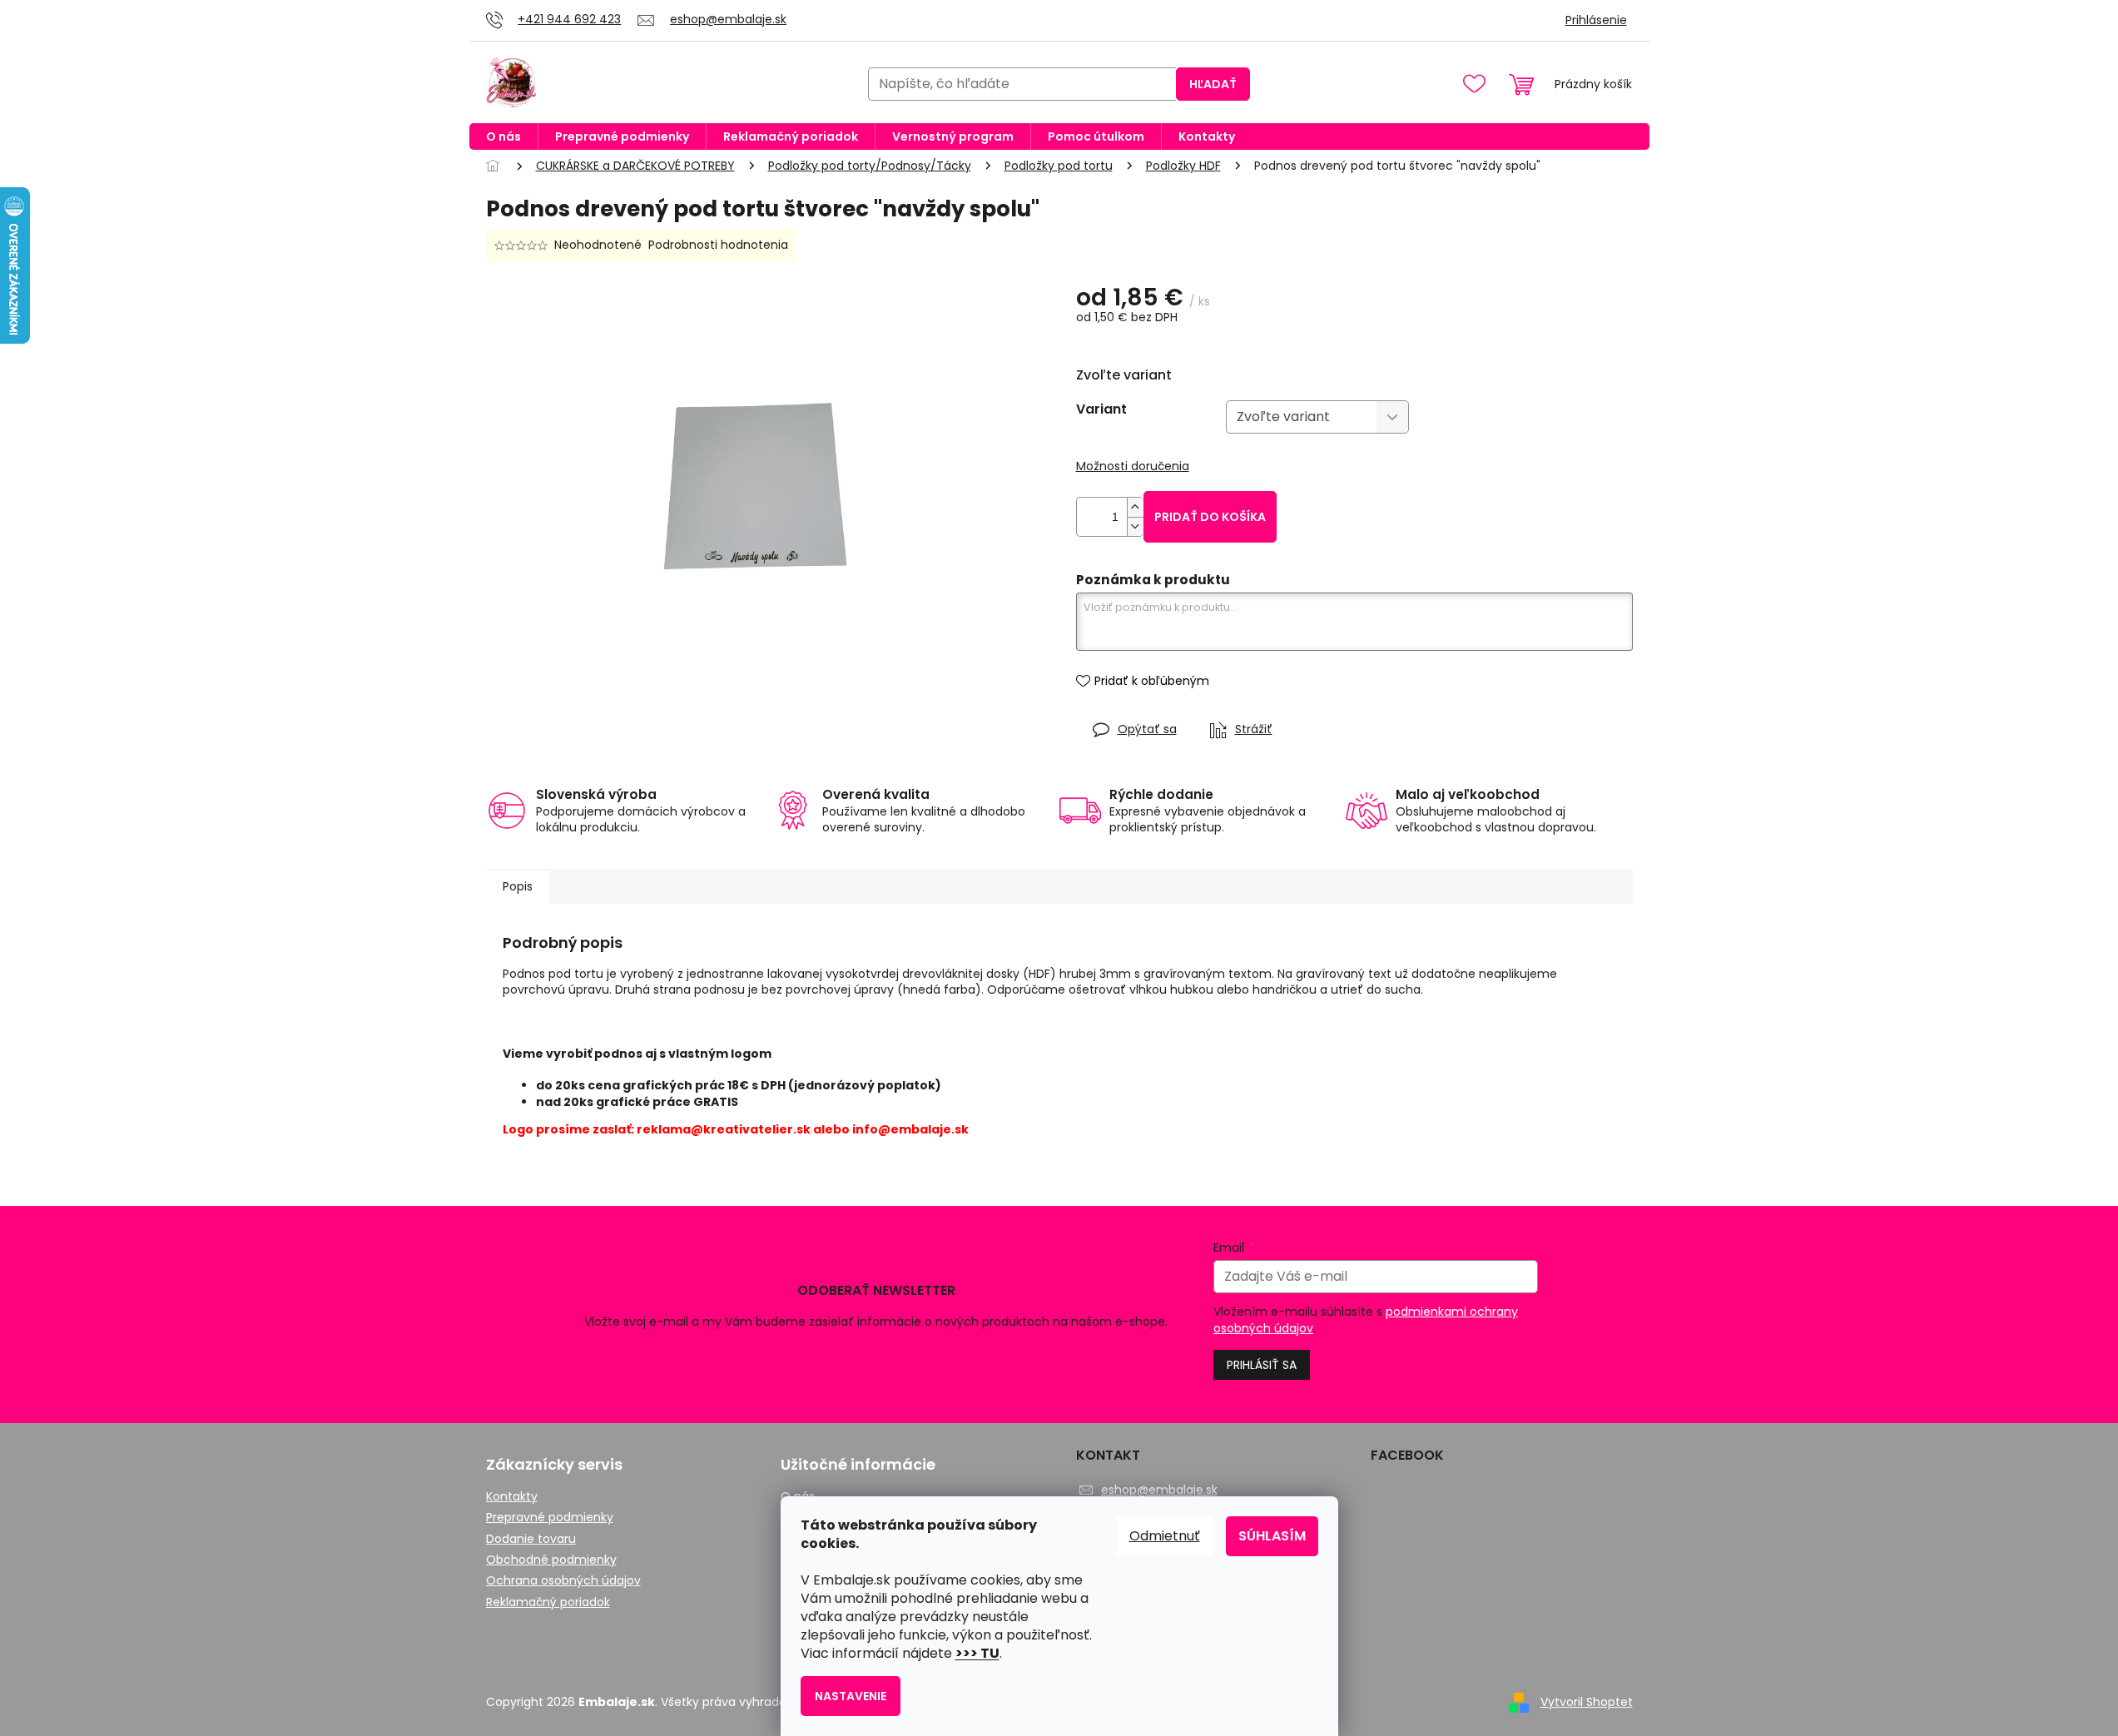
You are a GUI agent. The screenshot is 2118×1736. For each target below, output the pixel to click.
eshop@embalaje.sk (1159, 1490)
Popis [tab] (518, 886)
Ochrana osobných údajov (563, 1581)
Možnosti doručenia (1133, 466)
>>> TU (977, 1653)
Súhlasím (1272, 1536)
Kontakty (512, 1497)
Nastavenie (851, 1696)
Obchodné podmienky (551, 1560)
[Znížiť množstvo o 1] (1135, 526)
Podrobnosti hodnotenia (718, 245)
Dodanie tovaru (531, 1539)
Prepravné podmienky (550, 1518)
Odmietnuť (1165, 1536)
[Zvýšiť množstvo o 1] (1135, 507)
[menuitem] (503, 136)
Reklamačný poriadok (548, 1602)
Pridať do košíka (1210, 517)
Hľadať (1213, 84)
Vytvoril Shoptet (1587, 1702)
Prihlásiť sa (1262, 1365)
